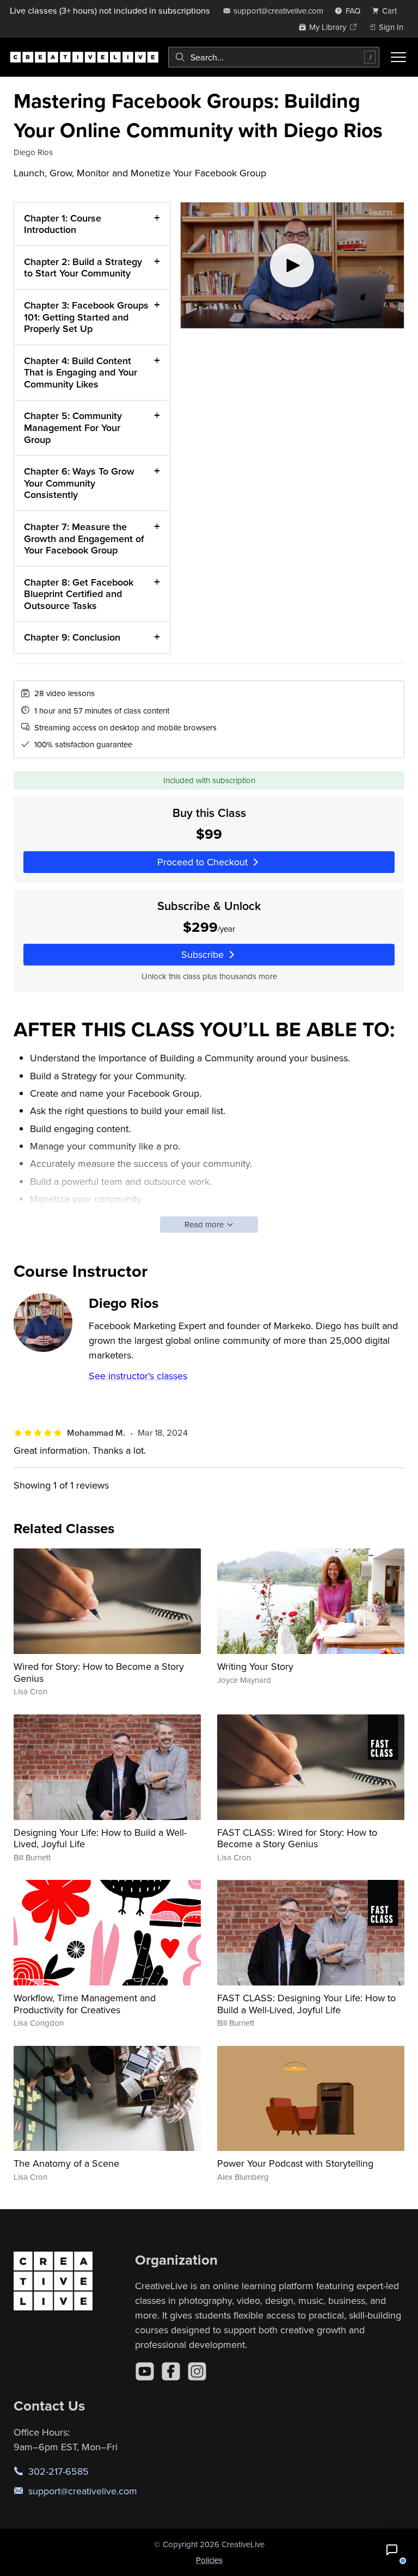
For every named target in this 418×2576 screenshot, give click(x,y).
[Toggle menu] (398, 57)
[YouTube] (145, 2371)
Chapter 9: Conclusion (72, 637)
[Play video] (293, 265)
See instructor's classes (138, 1376)
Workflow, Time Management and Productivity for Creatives (85, 2004)
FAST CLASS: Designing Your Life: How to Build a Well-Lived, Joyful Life (306, 2004)
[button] (392, 2550)
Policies (209, 2560)
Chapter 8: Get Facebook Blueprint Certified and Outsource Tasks (79, 594)
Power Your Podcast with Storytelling (295, 2163)
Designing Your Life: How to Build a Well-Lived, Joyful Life (100, 1838)
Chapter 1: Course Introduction (63, 224)
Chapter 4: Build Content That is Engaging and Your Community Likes (81, 372)
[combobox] (274, 57)
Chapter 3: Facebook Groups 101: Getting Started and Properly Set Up (86, 317)
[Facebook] (171, 2371)
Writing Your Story (255, 1666)
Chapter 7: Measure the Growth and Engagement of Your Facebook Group (84, 538)
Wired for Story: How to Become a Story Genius (99, 1672)
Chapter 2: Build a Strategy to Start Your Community (83, 268)
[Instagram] (197, 2371)
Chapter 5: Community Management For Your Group (73, 427)
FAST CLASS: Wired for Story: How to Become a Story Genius (297, 1838)
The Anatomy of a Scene (66, 2163)
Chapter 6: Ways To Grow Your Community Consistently (79, 483)
